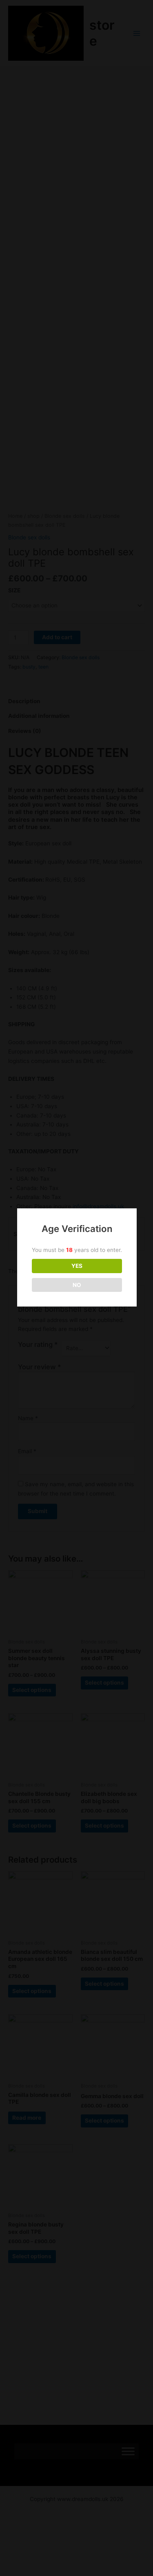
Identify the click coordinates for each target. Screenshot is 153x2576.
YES (77, 1266)
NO (77, 1285)
